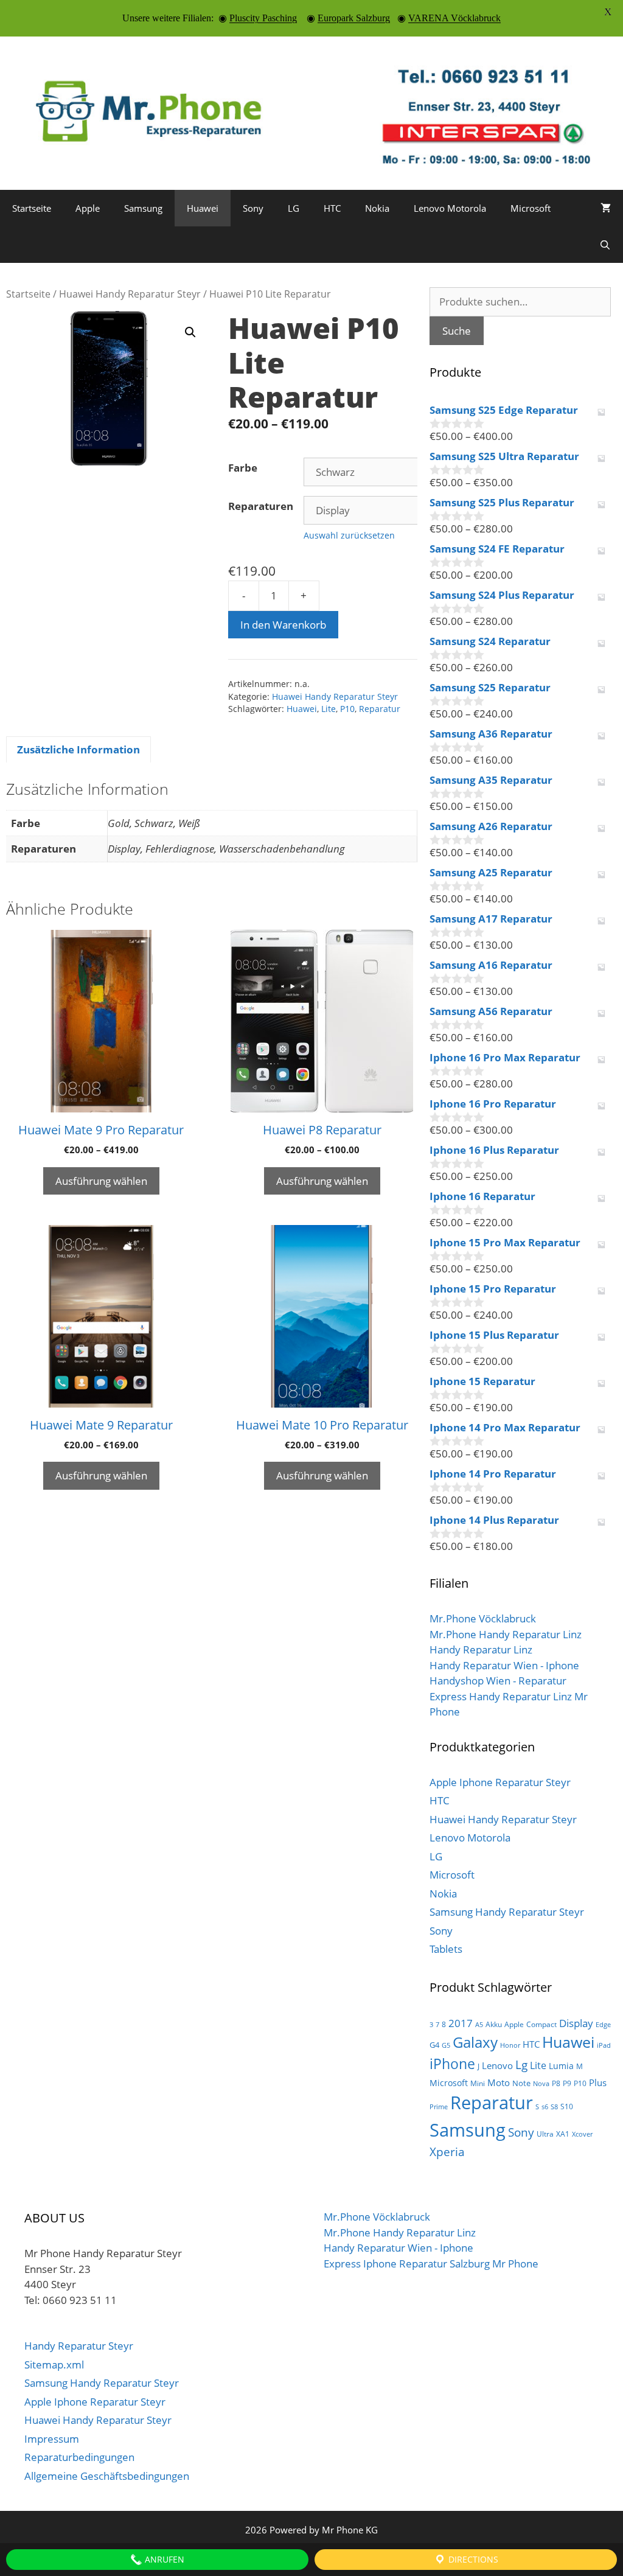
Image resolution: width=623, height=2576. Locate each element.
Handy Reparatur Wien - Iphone (504, 1665)
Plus (598, 2082)
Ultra (545, 2134)
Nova (541, 2084)
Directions (472, 2559)
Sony (253, 208)
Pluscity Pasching (263, 18)
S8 (554, 2107)
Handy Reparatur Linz (481, 1649)
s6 (545, 2107)
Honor (510, 2045)
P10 (347, 709)
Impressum (52, 2439)
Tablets (446, 1949)
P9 (567, 2083)
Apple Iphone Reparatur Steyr (500, 1782)
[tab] (78, 750)
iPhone (452, 2064)
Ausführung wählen (101, 1181)
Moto (499, 2082)
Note (521, 2083)
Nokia (377, 208)
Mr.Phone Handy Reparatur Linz (506, 1634)
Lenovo (497, 2065)
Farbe (243, 468)
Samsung (143, 208)
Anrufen (163, 2559)
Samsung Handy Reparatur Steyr (507, 1912)
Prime (439, 2107)
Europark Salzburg (354, 18)
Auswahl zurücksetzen (349, 535)
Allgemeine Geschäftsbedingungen (107, 2476)
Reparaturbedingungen (79, 2457)
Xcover (582, 2134)
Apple (88, 208)
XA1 (563, 2134)
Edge (603, 2025)
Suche (457, 331)
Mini (478, 2083)
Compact (541, 2024)
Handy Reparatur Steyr (79, 2346)
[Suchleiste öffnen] (605, 245)
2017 (461, 2023)
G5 (446, 2045)
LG (294, 208)
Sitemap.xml (54, 2365)
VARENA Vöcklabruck (454, 18)
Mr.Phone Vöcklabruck (483, 1618)
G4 (434, 2045)
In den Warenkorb (283, 625)
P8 (556, 2083)
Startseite (32, 208)
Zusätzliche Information (78, 749)
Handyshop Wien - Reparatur (498, 1681)
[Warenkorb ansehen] (606, 208)
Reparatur (380, 709)
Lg (521, 2065)
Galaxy (475, 2042)
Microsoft (531, 208)
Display (576, 2023)
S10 (567, 2107)
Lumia (561, 2066)
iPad (604, 2045)
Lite (329, 709)
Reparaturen (261, 506)
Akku (494, 2024)
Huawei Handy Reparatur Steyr (130, 294)
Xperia (447, 2152)
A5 (479, 2025)
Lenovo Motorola (450, 208)
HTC (332, 208)
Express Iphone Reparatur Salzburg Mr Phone (431, 2264)
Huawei (203, 208)
